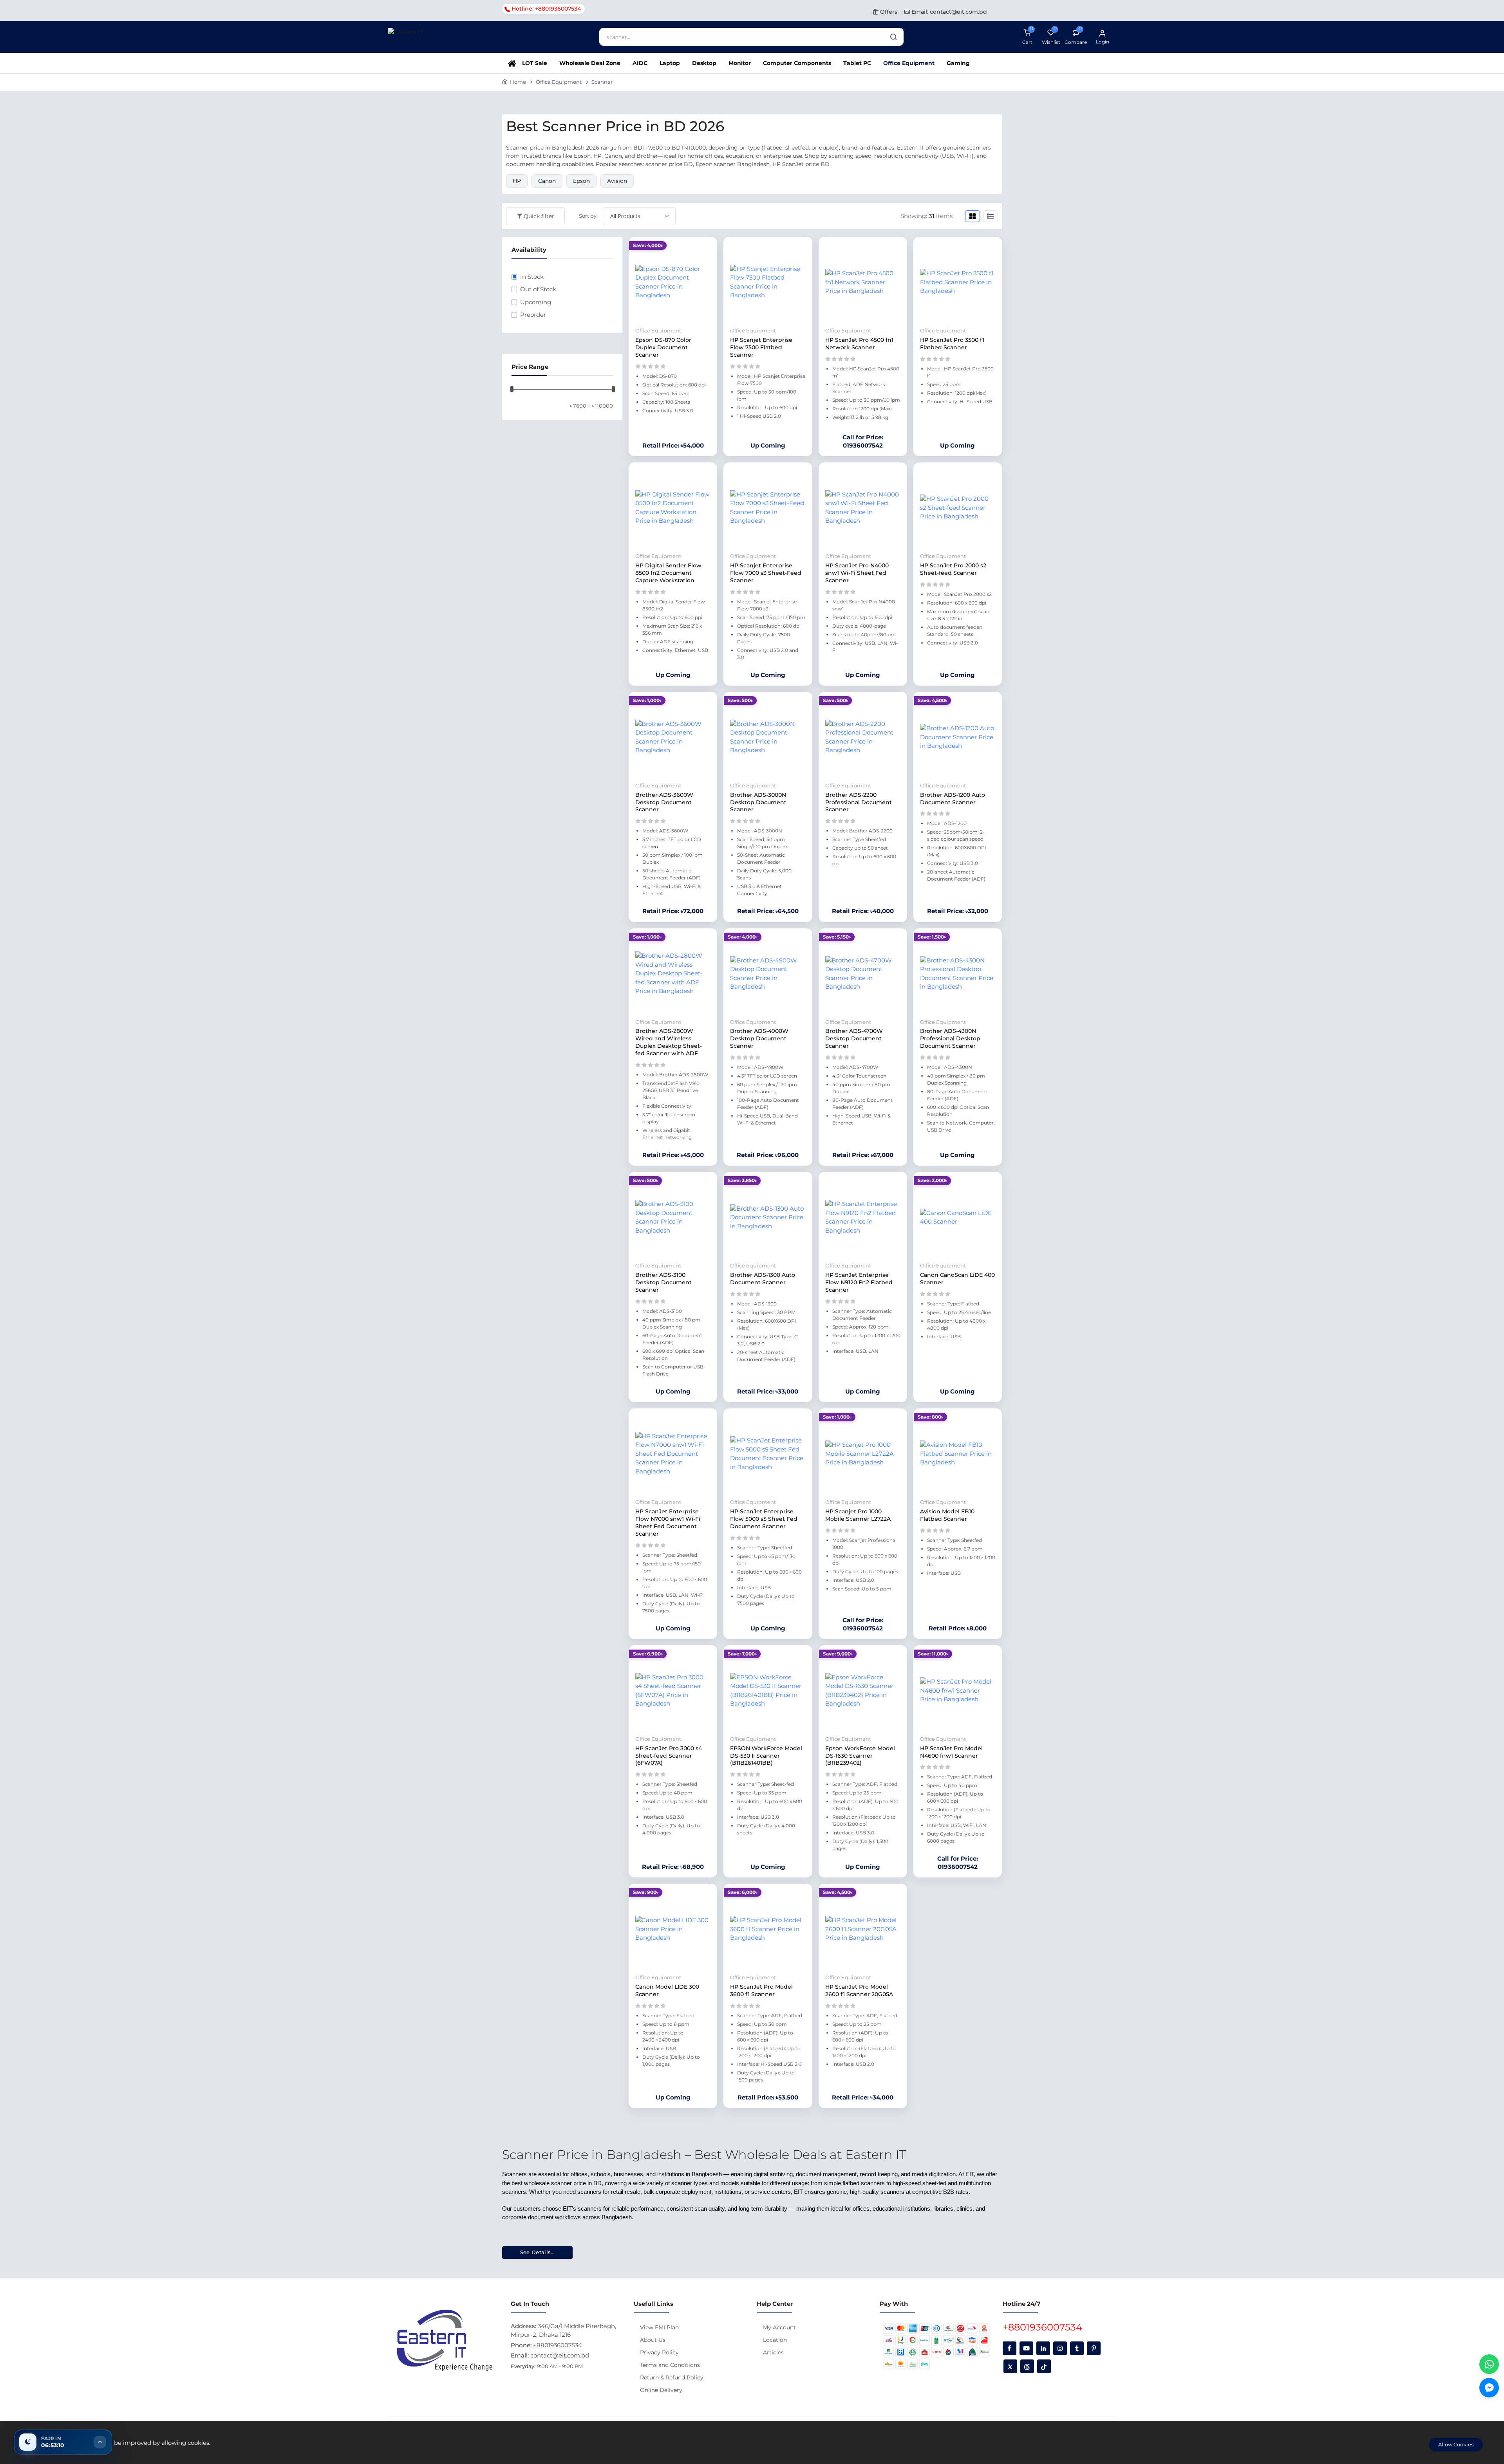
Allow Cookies (1456, 2444)
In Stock (532, 277)
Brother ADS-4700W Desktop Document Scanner (854, 1038)
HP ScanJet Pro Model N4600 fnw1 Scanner (951, 1752)
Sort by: (588, 216)
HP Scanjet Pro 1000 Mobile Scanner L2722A (858, 1515)
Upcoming (536, 302)
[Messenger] (1489, 2388)
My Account (779, 2327)
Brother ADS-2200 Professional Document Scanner (859, 802)
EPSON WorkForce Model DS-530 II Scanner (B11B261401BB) (766, 1756)
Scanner (602, 82)
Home (518, 82)
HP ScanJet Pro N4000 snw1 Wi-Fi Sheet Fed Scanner (857, 573)
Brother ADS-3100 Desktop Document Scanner (663, 1282)
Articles (773, 2352)
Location (775, 2340)
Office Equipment (909, 63)
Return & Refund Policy (672, 2377)
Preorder (533, 315)
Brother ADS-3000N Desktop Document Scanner (758, 802)
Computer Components (797, 63)
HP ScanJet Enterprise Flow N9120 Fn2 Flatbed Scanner (859, 1282)
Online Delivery (661, 2390)
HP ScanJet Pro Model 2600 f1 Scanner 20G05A (859, 1990)
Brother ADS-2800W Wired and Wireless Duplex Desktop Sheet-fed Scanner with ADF (669, 1042)
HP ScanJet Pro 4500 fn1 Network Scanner (859, 344)
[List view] (991, 216)
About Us (653, 2340)
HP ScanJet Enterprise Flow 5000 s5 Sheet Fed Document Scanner (764, 1519)
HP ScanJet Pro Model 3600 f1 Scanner (761, 1990)
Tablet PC (857, 63)
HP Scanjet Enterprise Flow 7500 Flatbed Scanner (761, 347)
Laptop (670, 63)
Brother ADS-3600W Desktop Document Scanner (664, 802)
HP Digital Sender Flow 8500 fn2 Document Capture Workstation (668, 573)
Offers (888, 12)
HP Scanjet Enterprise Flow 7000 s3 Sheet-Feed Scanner (766, 573)
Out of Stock (538, 289)
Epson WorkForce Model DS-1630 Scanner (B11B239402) (860, 1756)
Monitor (740, 63)
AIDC (640, 63)
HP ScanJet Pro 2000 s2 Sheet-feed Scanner (953, 569)
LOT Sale (535, 63)
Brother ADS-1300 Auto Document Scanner (763, 1279)
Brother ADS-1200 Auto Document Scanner (953, 799)
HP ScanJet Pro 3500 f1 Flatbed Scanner (952, 344)
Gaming (958, 63)
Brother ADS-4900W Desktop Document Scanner (759, 1038)
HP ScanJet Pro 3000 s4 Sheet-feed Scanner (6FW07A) (669, 1756)
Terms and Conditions (670, 2365)
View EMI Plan (659, 2327)
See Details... (538, 2252)
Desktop (704, 63)
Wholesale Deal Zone (590, 63)
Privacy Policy (659, 2352)
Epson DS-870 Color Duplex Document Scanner (663, 347)
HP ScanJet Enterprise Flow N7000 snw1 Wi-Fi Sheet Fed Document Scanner (668, 1523)
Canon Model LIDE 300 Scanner (667, 1990)
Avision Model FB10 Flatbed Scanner (947, 1515)
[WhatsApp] (1489, 2364)
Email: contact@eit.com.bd (948, 12)
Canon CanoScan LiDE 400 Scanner (957, 1279)
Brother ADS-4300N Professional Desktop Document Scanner (950, 1038)
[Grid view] (973, 216)
